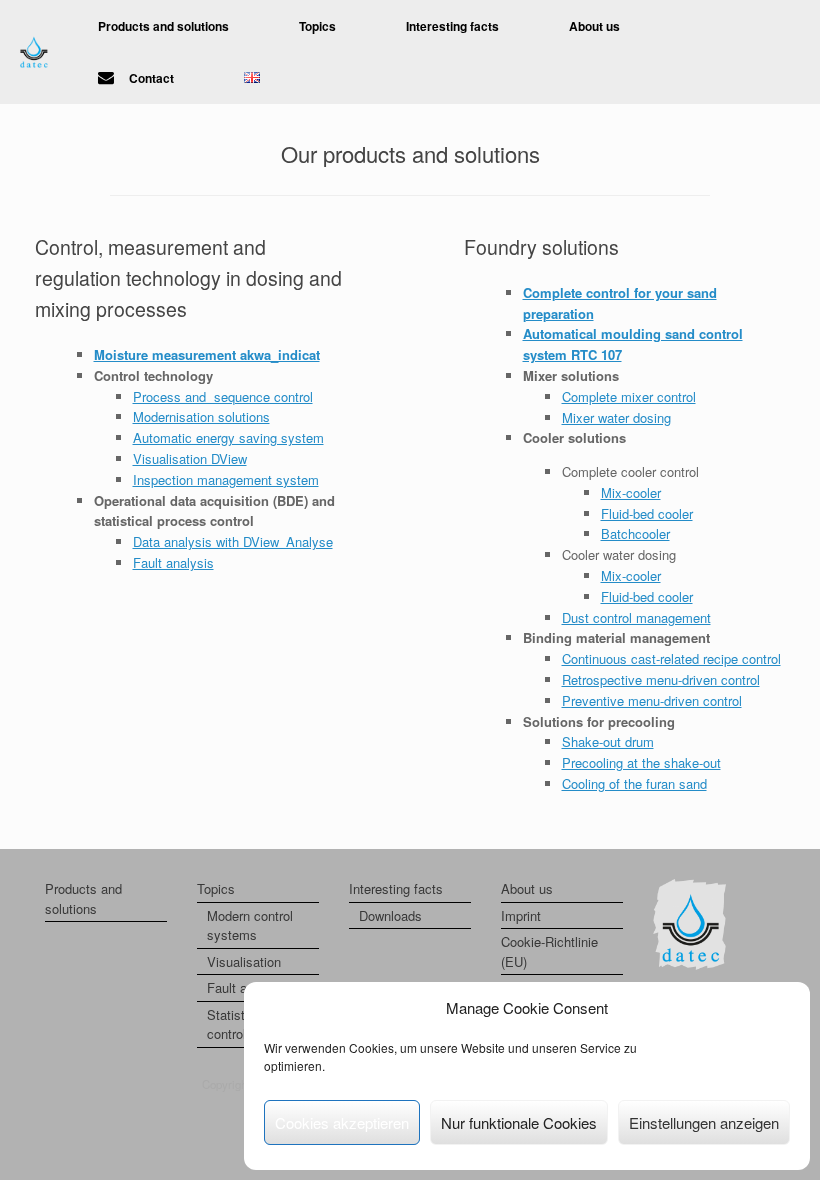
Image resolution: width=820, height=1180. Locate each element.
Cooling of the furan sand (634, 783)
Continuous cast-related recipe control (671, 658)
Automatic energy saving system (228, 437)
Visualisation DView (190, 458)
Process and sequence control (223, 396)
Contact (151, 78)
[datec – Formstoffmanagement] (34, 52)
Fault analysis (173, 562)
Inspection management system (226, 479)
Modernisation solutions (201, 416)
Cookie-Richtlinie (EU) (549, 951)
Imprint (521, 915)
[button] (790, 52)
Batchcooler (635, 533)
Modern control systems (250, 925)
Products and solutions (163, 26)
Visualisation (244, 961)
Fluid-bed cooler (647, 513)
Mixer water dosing (616, 417)
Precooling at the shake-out (641, 762)
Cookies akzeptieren (342, 1122)
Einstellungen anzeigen (704, 1122)
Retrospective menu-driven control (661, 679)
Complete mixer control (629, 396)
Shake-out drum (608, 741)
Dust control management (636, 617)
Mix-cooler (631, 492)
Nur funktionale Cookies (519, 1122)
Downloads (390, 915)
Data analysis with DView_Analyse (233, 541)
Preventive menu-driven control (652, 700)
